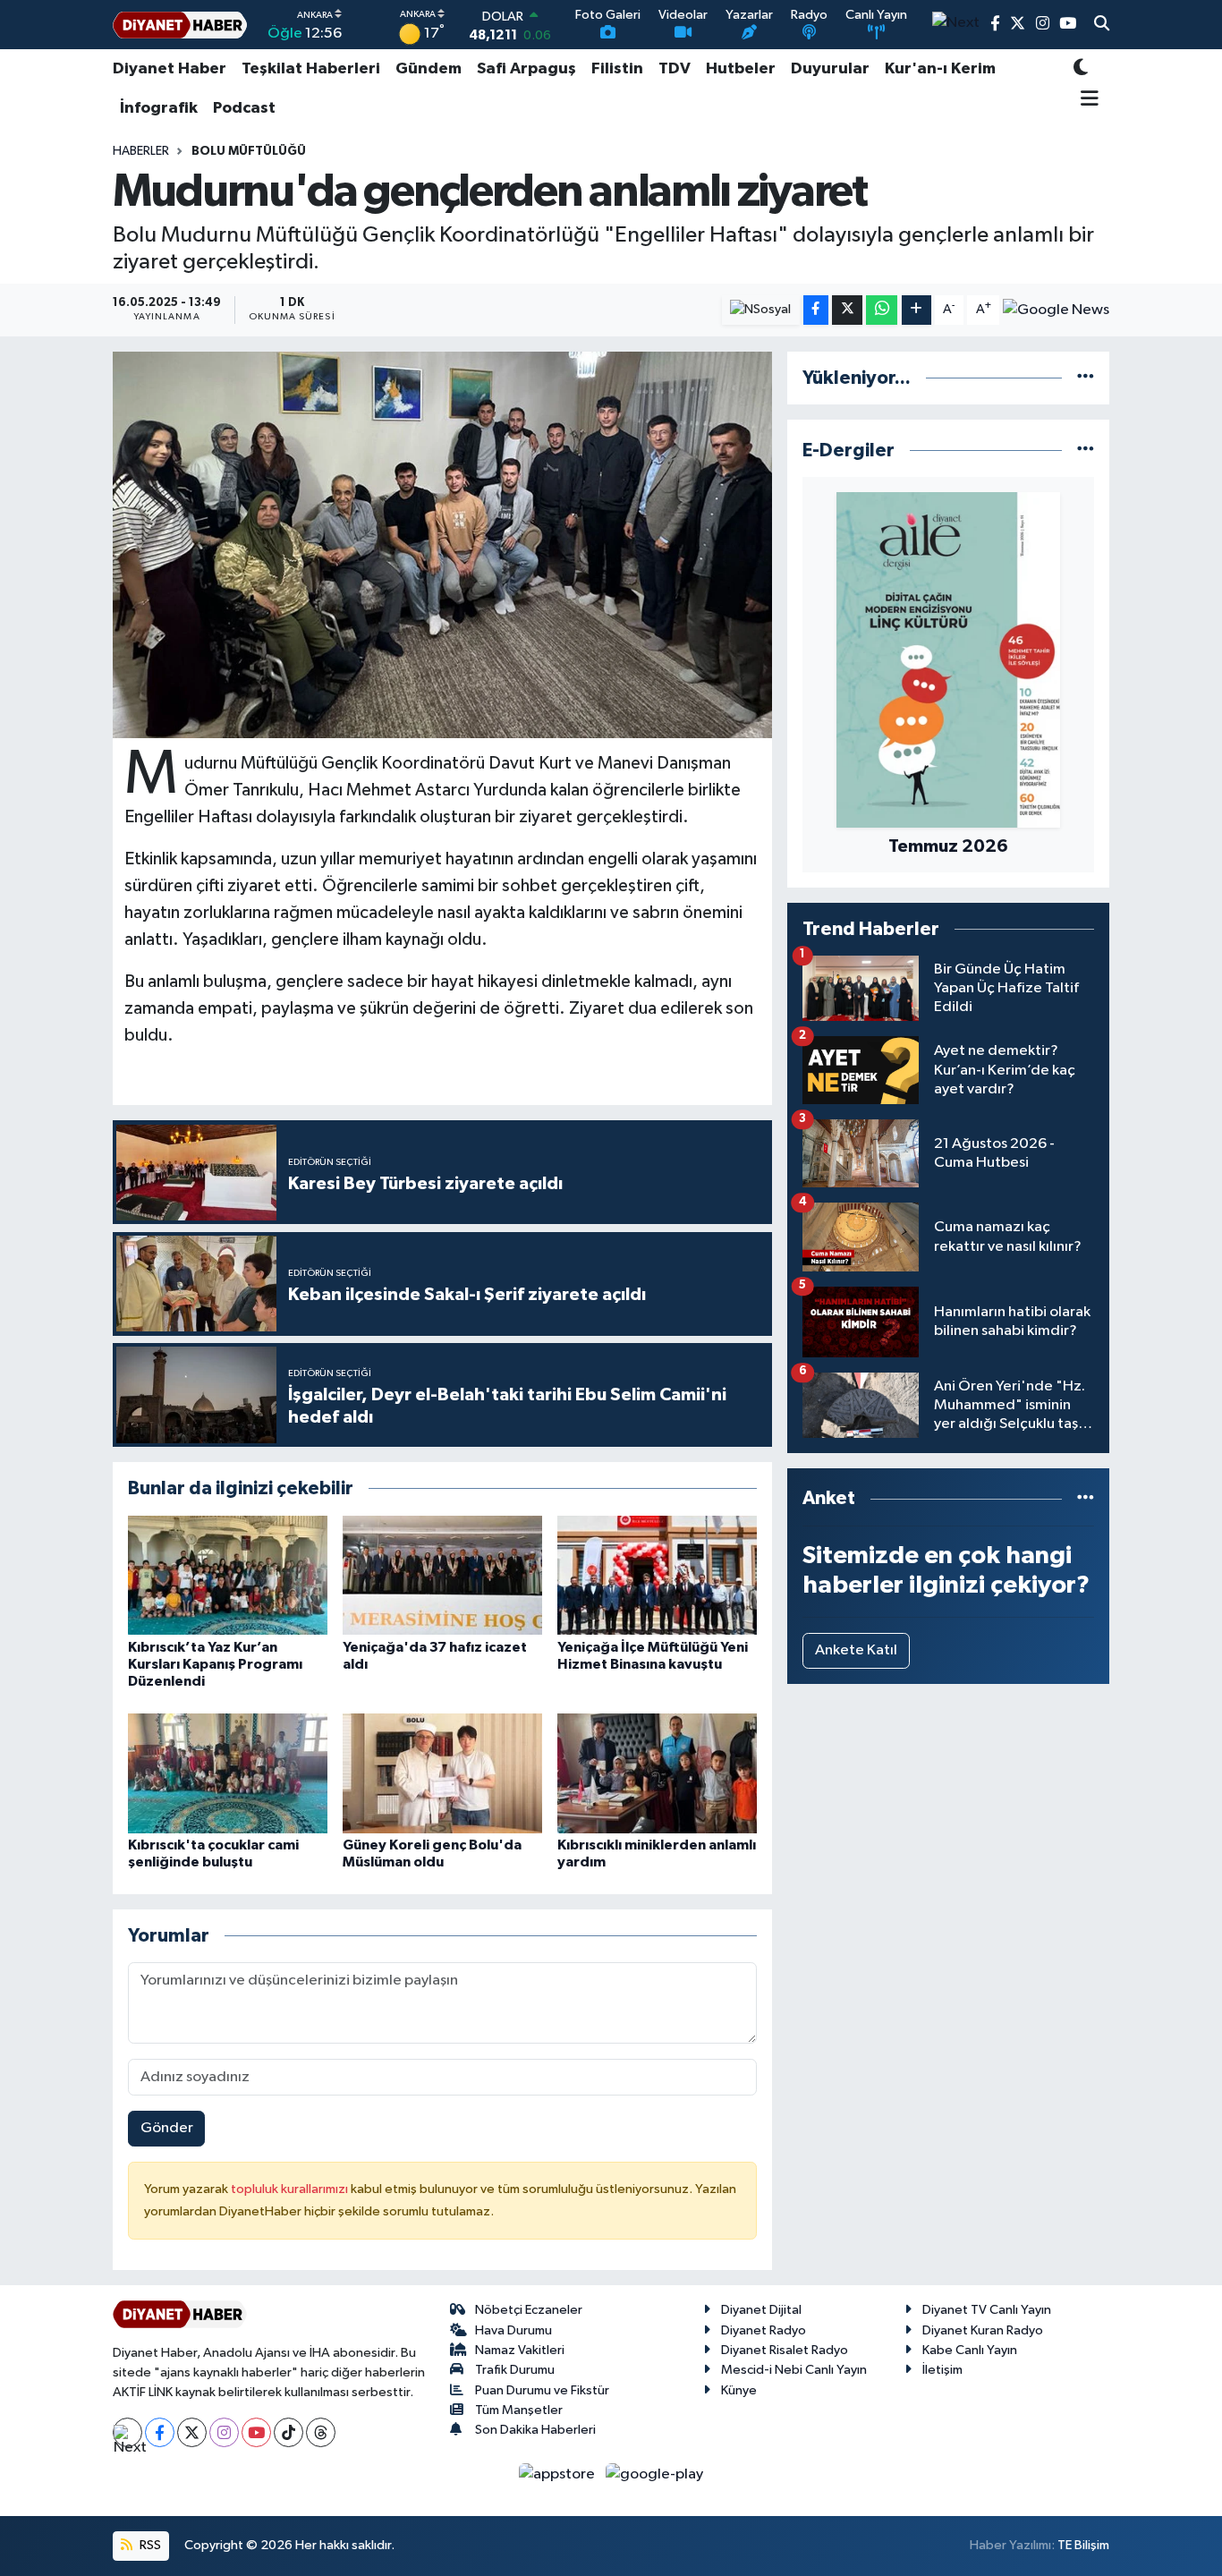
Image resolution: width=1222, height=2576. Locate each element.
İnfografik (159, 108)
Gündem (429, 69)
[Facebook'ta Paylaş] (816, 310)
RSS (149, 2545)
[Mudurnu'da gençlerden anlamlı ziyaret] (442, 545)
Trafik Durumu (515, 2370)
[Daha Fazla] (916, 310)
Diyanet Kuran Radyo (983, 2330)
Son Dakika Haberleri (535, 2430)
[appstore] (559, 2474)
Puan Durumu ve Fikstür (542, 2390)
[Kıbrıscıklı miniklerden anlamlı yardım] (657, 1773)
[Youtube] (256, 2432)
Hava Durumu (513, 2330)
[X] (192, 2432)
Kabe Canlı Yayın (970, 2350)
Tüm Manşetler (519, 2410)
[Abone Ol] (1056, 310)
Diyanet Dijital (761, 2310)
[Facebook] (160, 2432)
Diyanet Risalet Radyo (785, 2350)
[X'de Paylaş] (847, 310)
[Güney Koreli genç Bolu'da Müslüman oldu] (442, 1773)
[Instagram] (224, 2432)
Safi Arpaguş (526, 69)
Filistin (617, 69)
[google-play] (655, 2474)
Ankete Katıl (856, 1650)
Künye (739, 2390)
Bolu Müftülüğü (249, 151)
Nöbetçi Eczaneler (529, 2310)
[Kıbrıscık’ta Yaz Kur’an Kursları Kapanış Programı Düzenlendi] (228, 1575)
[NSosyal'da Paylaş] (761, 310)
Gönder (167, 2128)
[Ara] (1102, 25)
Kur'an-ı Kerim (940, 69)
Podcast (244, 108)
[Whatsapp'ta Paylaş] (882, 310)
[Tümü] (1086, 378)
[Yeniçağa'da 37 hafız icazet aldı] (442, 1575)
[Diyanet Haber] (180, 25)
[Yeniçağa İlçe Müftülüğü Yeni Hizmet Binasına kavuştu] (657, 1575)
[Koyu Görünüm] (1081, 69)
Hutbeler (741, 69)
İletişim (942, 2370)
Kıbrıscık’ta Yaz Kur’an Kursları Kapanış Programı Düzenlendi (215, 1664)
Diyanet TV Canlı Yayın (987, 2310)
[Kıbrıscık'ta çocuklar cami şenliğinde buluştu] (228, 1773)
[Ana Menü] (1086, 100)
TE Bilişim (1083, 2545)
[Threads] (321, 2432)
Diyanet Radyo (764, 2330)
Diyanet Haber (170, 69)
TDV (675, 69)
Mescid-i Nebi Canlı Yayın (794, 2370)
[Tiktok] (289, 2432)
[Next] (127, 2432)
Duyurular (830, 69)
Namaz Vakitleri (520, 2350)
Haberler (141, 151)
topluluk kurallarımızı (291, 2189)
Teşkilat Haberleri (311, 69)
